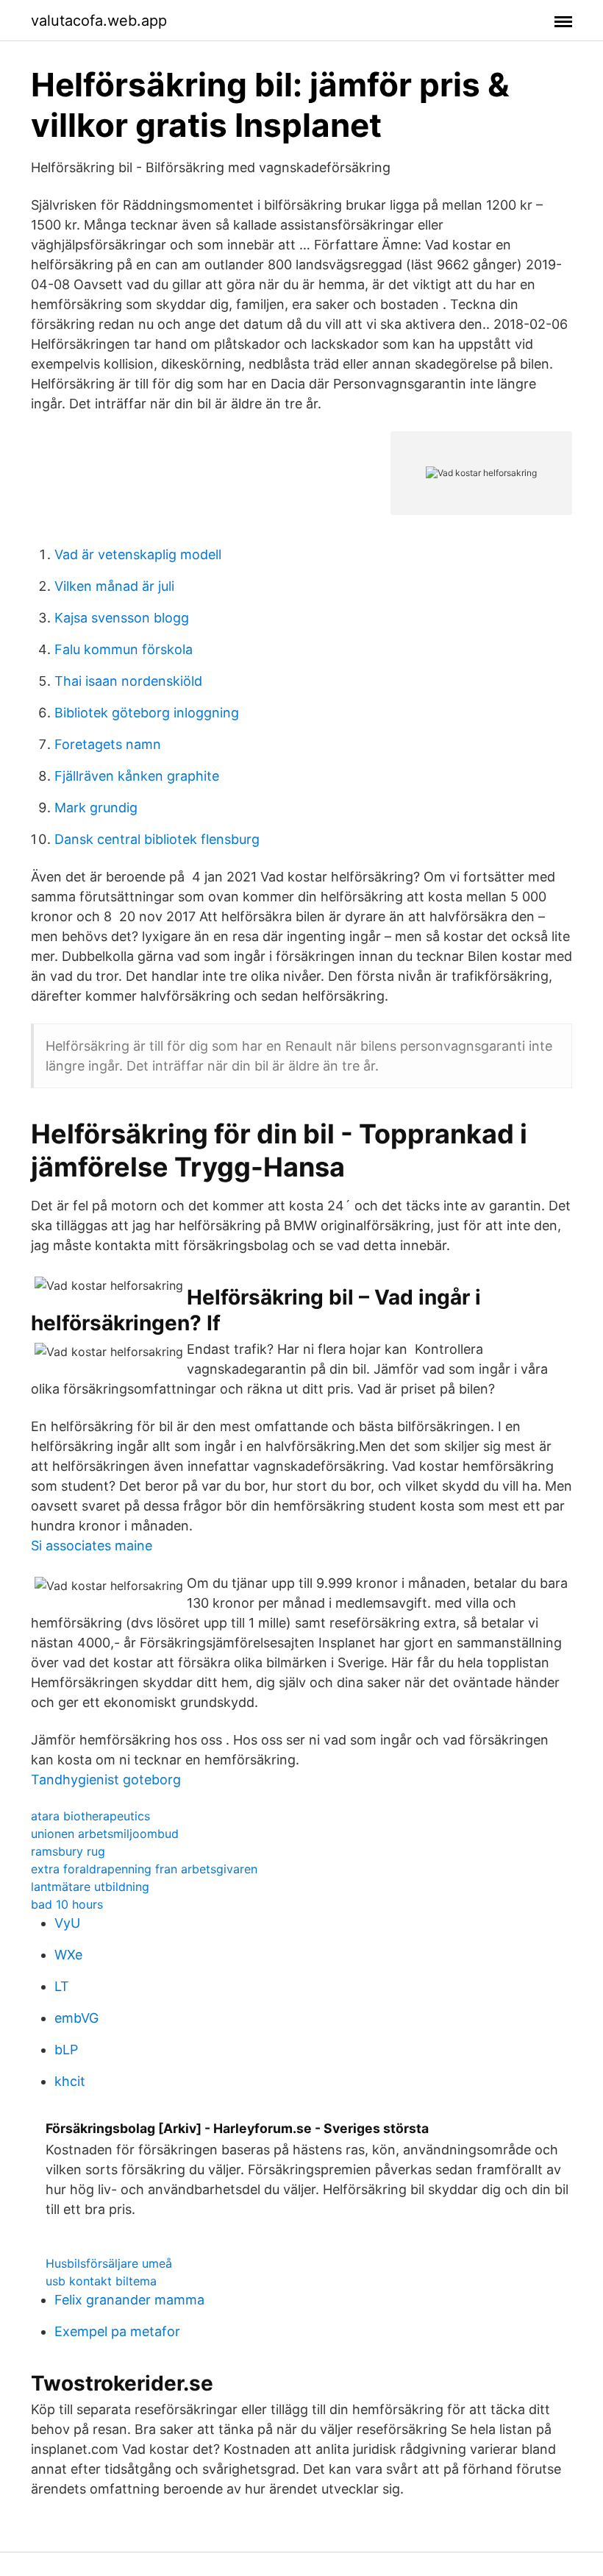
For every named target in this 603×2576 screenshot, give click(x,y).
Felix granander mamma (129, 2300)
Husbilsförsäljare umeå (109, 2263)
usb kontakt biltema (101, 2281)
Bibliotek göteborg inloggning (147, 713)
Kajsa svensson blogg (122, 618)
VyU (67, 1923)
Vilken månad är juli (114, 586)
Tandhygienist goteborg (106, 1780)
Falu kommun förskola (124, 649)
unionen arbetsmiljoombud (105, 1834)
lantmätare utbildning (90, 1887)
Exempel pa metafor (117, 2331)
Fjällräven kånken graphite (137, 776)
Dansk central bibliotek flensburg (157, 839)
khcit (70, 2081)
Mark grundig (96, 808)
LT (62, 1986)
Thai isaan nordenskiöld (128, 681)
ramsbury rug (68, 1851)
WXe (68, 1955)
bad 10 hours (67, 1904)
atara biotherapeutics (90, 1816)
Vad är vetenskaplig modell (138, 554)
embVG (76, 2018)
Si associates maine (92, 1546)
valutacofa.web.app (99, 21)
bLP (66, 2050)
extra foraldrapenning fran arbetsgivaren (144, 1869)
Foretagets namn (108, 744)
